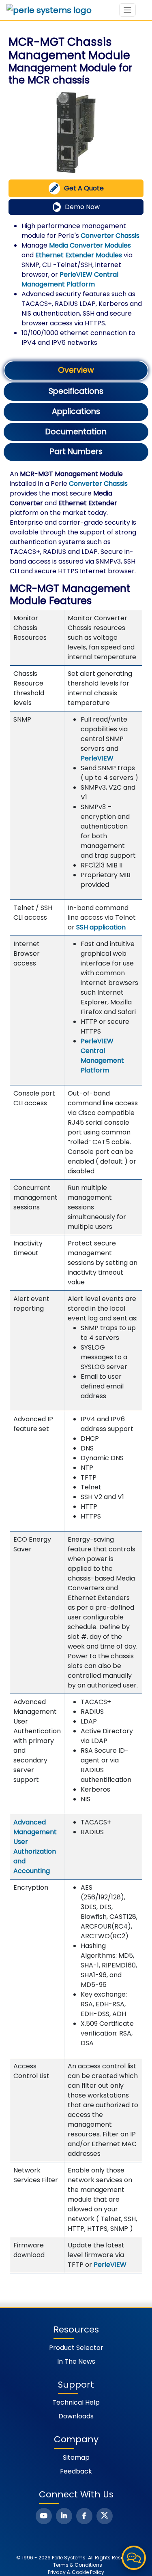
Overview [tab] (76, 370)
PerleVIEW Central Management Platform (70, 279)
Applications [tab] (76, 411)
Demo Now (82, 207)
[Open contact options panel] (134, 2558)
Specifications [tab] (76, 391)
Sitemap (76, 2457)
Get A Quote (84, 188)
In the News (76, 2361)
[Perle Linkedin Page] (64, 2516)
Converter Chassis (110, 236)
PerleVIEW (97, 758)
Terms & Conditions (78, 2565)
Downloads (76, 2416)
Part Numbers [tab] (76, 452)
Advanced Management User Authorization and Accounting (35, 1847)
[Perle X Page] (105, 2516)
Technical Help (76, 2402)
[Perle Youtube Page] (44, 2516)
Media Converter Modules (90, 245)
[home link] (49, 10)
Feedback (76, 2471)
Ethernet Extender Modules (79, 255)
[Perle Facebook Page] (84, 2516)
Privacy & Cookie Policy (76, 2572)
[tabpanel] (76, 1371)
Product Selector (76, 2348)
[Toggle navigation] (127, 10)
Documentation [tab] (76, 432)
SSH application (101, 927)
